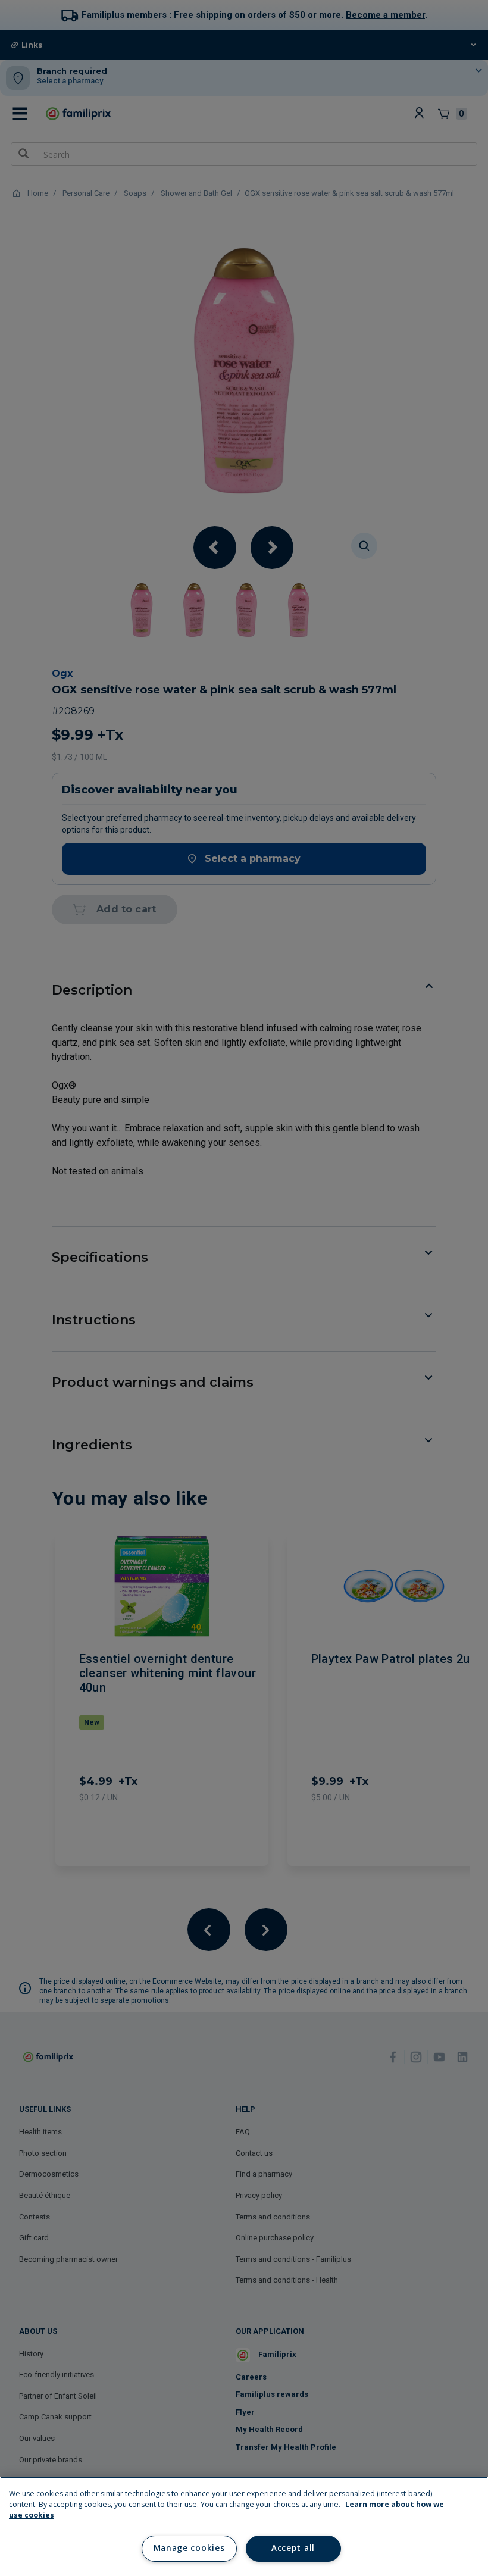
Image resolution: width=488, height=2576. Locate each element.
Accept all (293, 2548)
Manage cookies (189, 2548)
